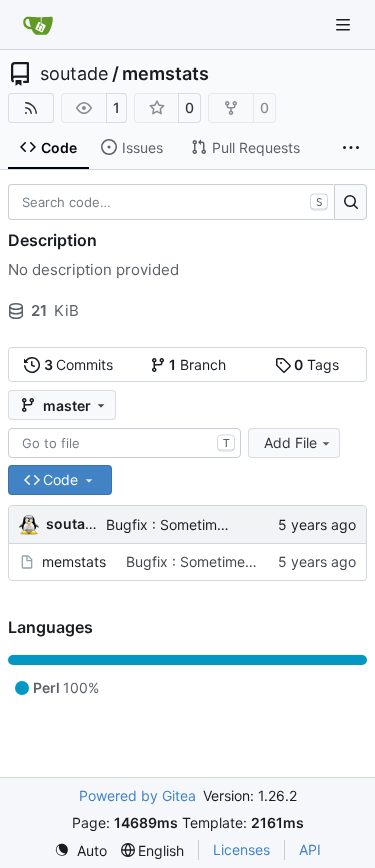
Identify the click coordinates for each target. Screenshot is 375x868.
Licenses (241, 849)
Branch (197, 364)
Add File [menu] (290, 442)
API (310, 849)
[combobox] (124, 443)
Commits (79, 364)
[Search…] (350, 202)
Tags (316, 364)
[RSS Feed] (31, 108)
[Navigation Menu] (345, 24)
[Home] (38, 25)
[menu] (80, 850)
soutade (74, 74)
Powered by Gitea (137, 795)
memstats (165, 74)
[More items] (351, 148)
